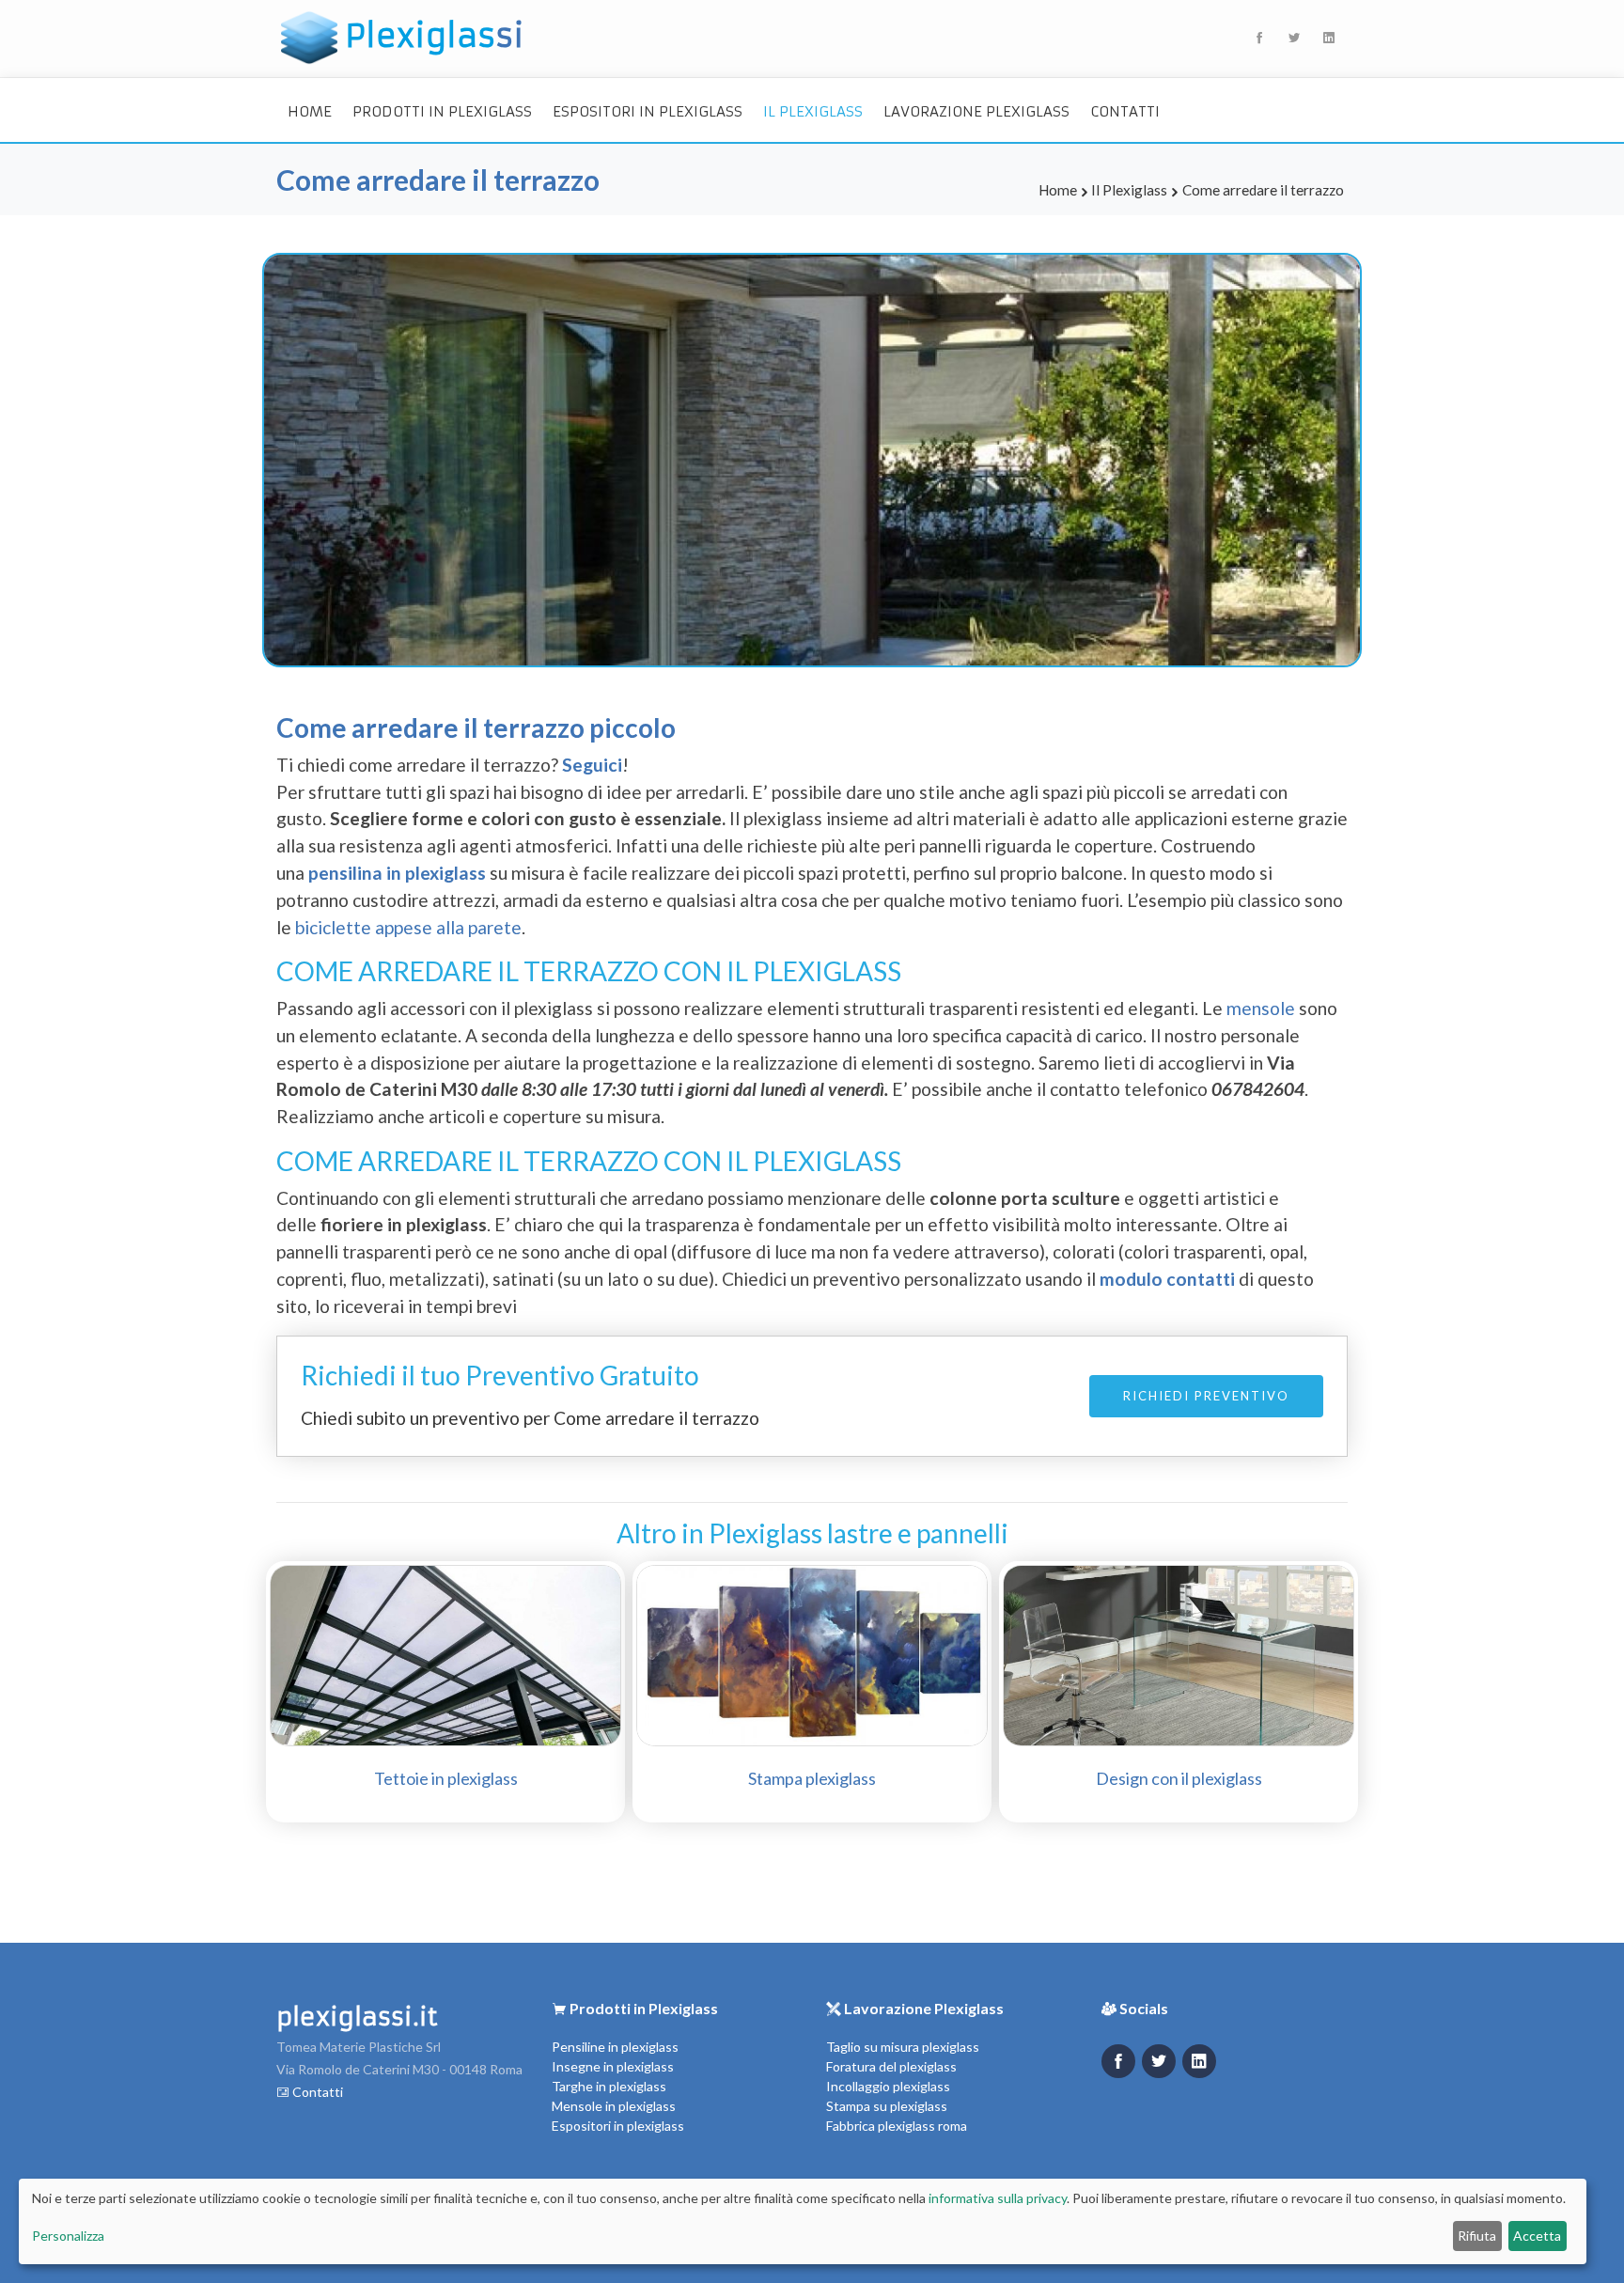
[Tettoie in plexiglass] (445, 1653)
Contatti (1125, 111)
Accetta (1537, 2236)
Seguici (592, 765)
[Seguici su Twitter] (1159, 2061)
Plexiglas (435, 36)
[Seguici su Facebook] (1118, 2061)
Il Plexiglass (813, 111)
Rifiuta (1477, 2236)
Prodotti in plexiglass (442, 111)
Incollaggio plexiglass (888, 2086)
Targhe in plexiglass (609, 2086)
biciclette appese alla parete (408, 927)
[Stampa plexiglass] (812, 1653)
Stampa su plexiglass (887, 2106)
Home (310, 111)
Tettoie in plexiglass (446, 1778)
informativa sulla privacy (998, 2198)
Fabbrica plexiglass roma (897, 2126)
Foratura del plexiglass (891, 2066)
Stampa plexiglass (812, 1778)
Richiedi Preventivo (1206, 1396)
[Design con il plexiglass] (1179, 1653)
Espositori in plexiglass (648, 111)
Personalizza (68, 2236)
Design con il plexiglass (1179, 1778)
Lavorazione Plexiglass (976, 111)
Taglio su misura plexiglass (903, 2047)
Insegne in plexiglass (613, 2066)
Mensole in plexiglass (614, 2106)
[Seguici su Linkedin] (1199, 2061)
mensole (1263, 1008)
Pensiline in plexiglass (615, 2047)
